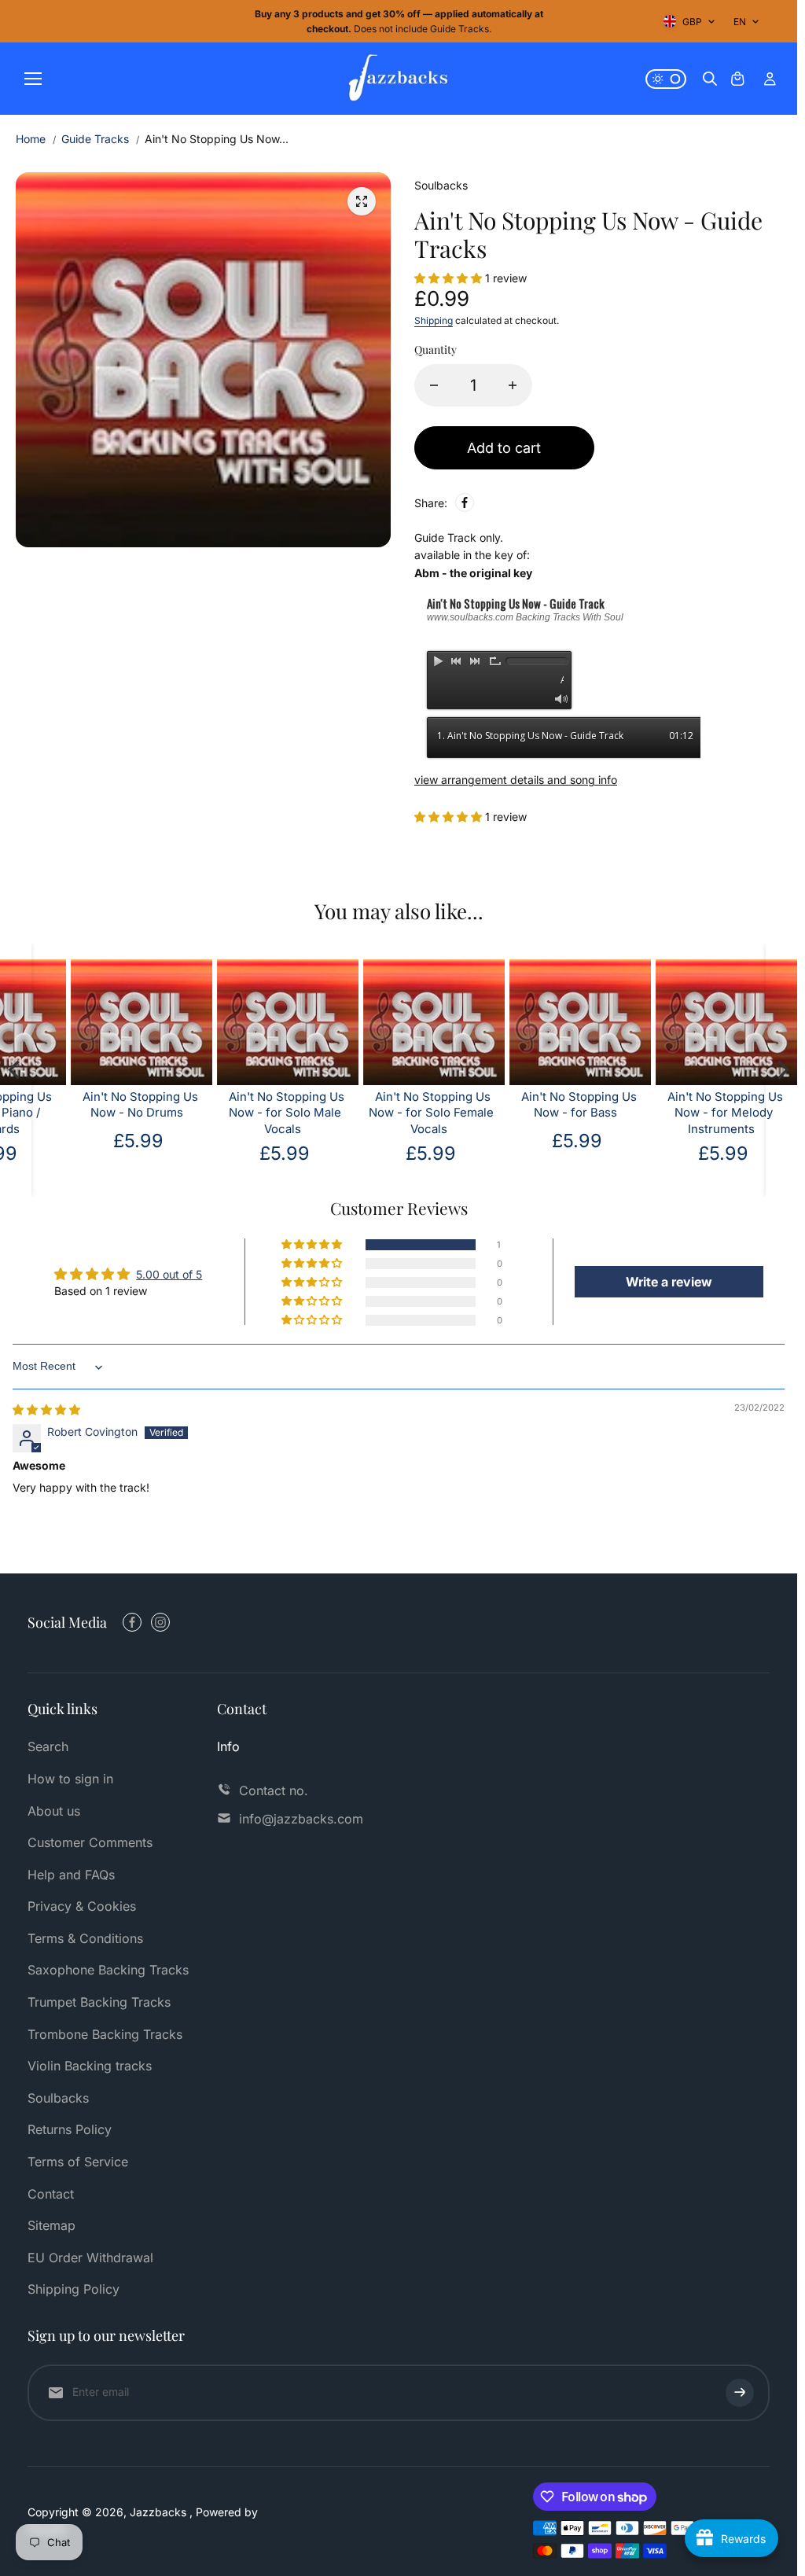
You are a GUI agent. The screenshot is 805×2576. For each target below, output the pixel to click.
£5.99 (512, 1141)
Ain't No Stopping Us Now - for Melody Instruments (660, 1113)
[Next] (781, 1070)
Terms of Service (78, 2162)
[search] (710, 79)
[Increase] (513, 385)
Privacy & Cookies (82, 1906)
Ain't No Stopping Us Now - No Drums (75, 1105)
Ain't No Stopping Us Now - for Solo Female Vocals (366, 1113)
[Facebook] (465, 502)
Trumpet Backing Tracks (99, 2002)
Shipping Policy (74, 2289)
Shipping (434, 320)
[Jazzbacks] (399, 79)
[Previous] (16, 1070)
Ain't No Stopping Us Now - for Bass (514, 1105)
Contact (51, 2194)
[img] (46, 1409)
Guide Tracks (95, 139)
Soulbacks (58, 2098)
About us (54, 1811)
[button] (450, 278)
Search (48, 1746)
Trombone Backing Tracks (105, 2034)
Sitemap (51, 2225)
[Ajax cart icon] (737, 79)
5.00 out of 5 (169, 1274)
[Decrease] (434, 385)
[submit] (740, 2393)
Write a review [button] (669, 1282)
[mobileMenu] (33, 79)
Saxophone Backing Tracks (108, 1970)
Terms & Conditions (85, 1938)
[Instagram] (160, 1622)
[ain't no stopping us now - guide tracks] (362, 201)
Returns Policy (70, 2129)
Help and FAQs (71, 1875)
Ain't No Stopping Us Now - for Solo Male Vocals (221, 1113)
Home (31, 139)
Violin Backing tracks (90, 2066)
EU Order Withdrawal (90, 2258)
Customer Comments (90, 1842)
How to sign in (70, 1779)
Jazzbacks (160, 2512)
